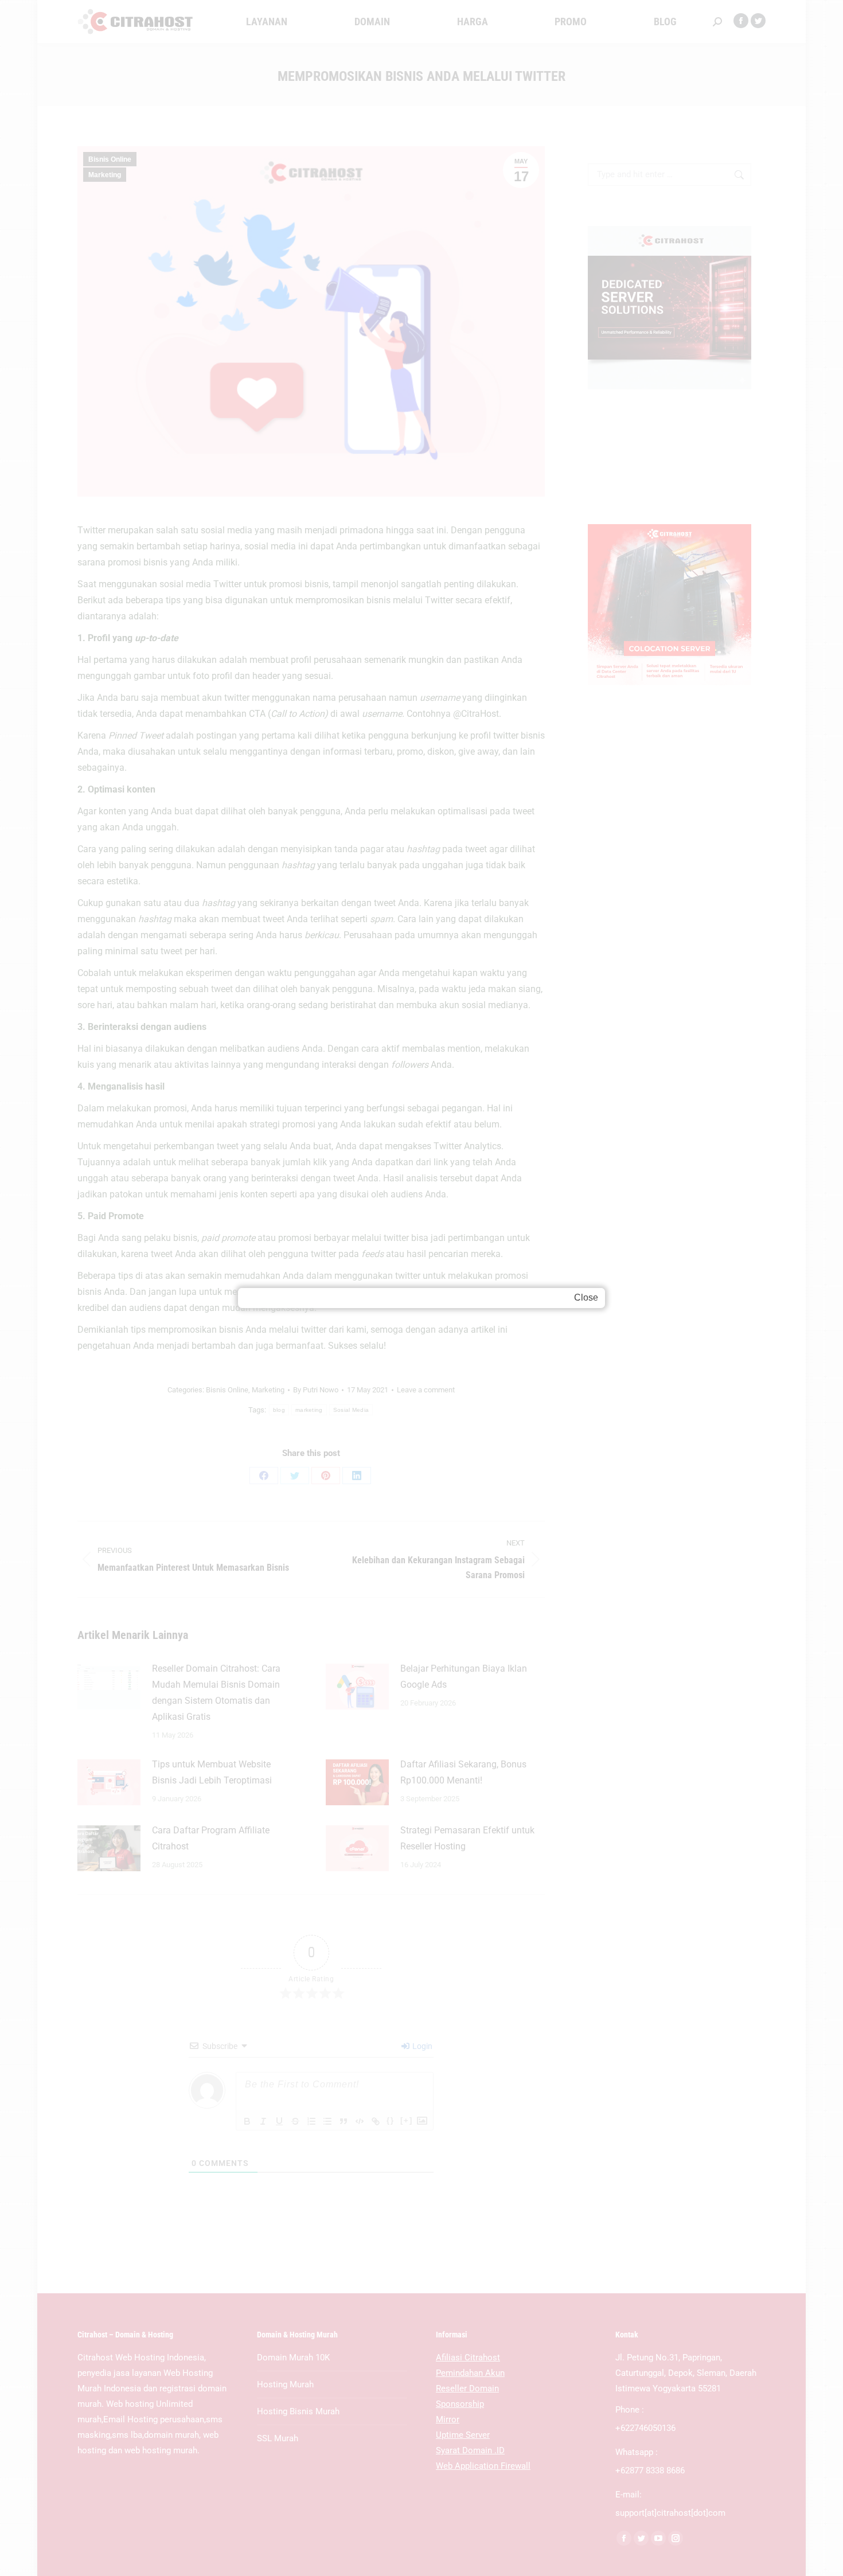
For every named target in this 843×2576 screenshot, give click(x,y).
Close (586, 1297)
